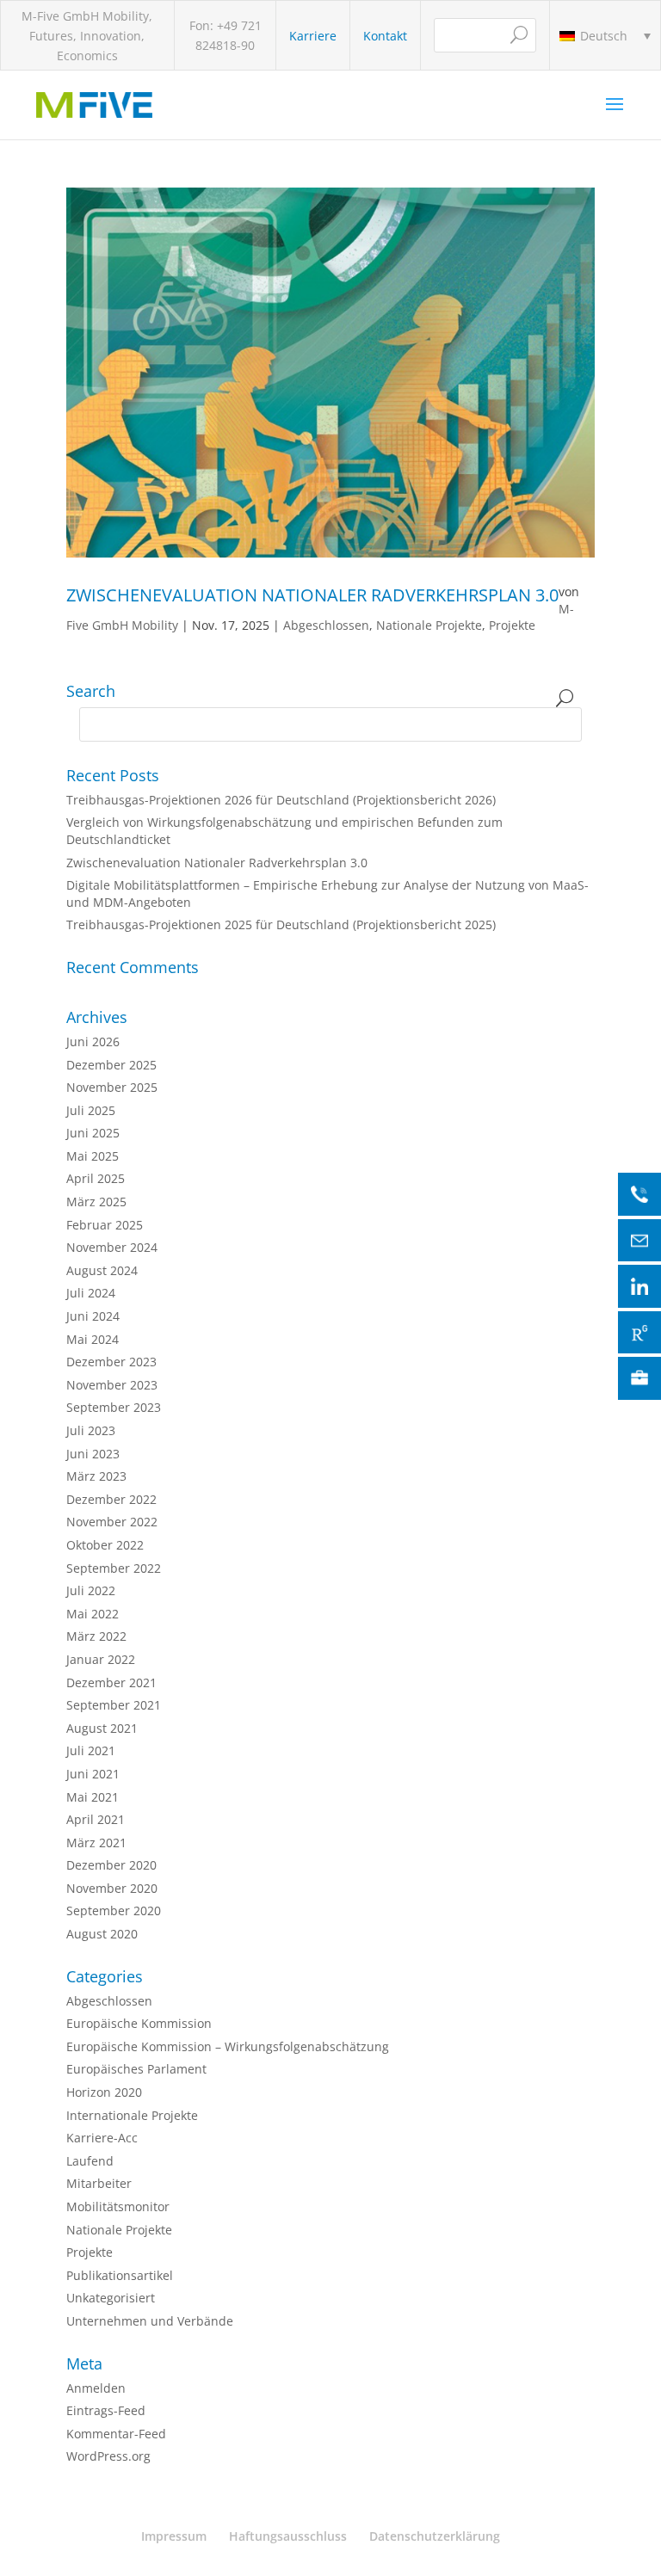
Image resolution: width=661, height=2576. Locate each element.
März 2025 (96, 1202)
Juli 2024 (91, 1293)
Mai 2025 (93, 1156)
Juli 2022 (91, 1590)
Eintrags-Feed (106, 2410)
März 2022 (96, 1636)
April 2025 (96, 1178)
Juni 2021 (93, 1774)
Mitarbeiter (99, 2183)
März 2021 (96, 1843)
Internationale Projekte (132, 2115)
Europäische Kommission (139, 2023)
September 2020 (114, 1910)
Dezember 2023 (111, 1362)
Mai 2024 (93, 1339)
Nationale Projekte (429, 625)
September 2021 (114, 1705)
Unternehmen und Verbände (150, 2321)
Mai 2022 (93, 1614)
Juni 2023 (93, 1454)
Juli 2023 (91, 1430)
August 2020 (102, 1934)
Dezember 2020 (111, 1865)
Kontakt (385, 36)
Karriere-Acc (102, 2138)
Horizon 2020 (104, 2092)
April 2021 (96, 1819)
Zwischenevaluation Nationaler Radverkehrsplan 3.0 (312, 595)
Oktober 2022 (105, 1545)
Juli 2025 (91, 1110)
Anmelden (96, 2388)
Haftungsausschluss (288, 2536)
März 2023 (96, 1476)
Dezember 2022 (111, 1499)
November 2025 (112, 1087)
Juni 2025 (93, 1133)
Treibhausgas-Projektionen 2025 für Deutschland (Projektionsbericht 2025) (281, 924)
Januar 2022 (101, 1659)
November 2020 (112, 1888)
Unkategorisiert (111, 2298)
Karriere (313, 36)
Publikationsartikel (120, 2275)
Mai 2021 (93, 1797)
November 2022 (112, 1522)
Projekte (512, 625)
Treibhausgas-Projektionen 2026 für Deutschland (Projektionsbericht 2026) (281, 800)
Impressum (174, 2536)
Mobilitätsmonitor (118, 2206)
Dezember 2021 (111, 1682)
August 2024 (102, 1270)
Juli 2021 (91, 1750)
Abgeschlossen (326, 625)
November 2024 (112, 1247)
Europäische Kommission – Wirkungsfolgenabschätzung (228, 2046)
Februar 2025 (105, 1225)
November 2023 (112, 1385)
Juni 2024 (93, 1316)
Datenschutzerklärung (435, 2536)
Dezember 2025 (111, 1065)
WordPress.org (108, 2456)
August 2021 (102, 1728)
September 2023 (114, 1407)
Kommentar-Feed (116, 2434)
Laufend (90, 2161)
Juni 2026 (93, 1041)
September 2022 (114, 1568)
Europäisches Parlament (136, 2069)
